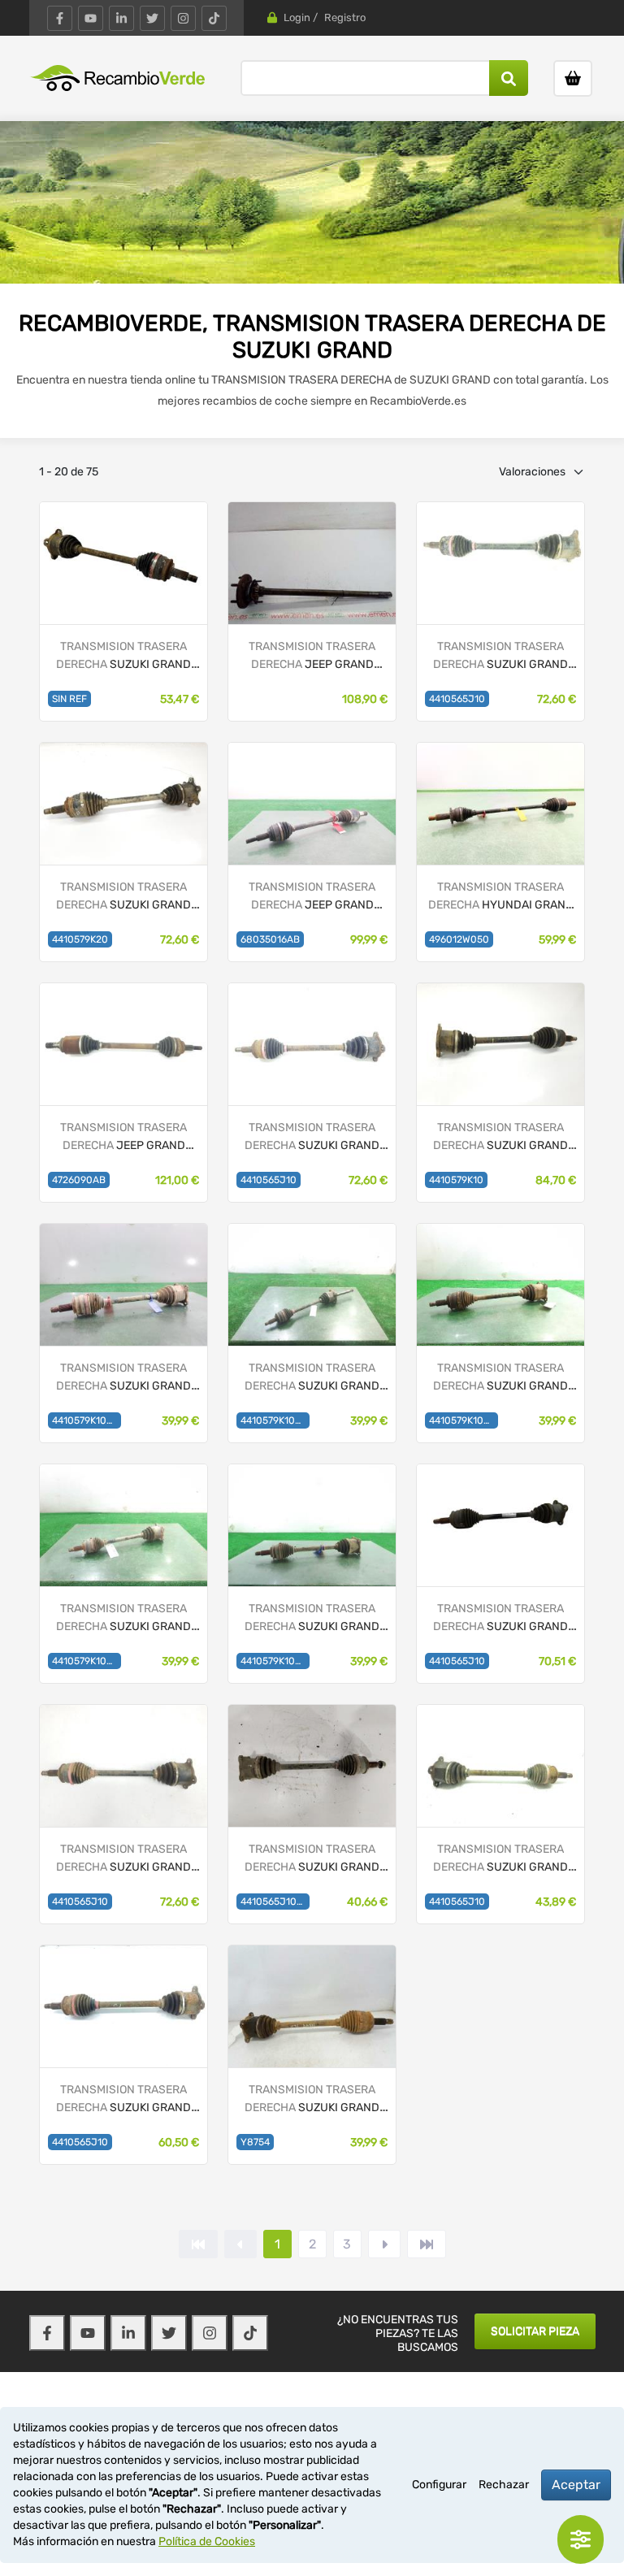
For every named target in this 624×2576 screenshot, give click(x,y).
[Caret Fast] (240, 2244)
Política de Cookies (207, 2541)
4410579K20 (80, 939)
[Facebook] (60, 18)
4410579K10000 (87, 1420)
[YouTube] (91, 18)
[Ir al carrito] (573, 78)
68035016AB (270, 939)
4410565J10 (457, 699)
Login (297, 17)
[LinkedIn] (121, 18)
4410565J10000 (275, 1902)
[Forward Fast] (427, 2244)
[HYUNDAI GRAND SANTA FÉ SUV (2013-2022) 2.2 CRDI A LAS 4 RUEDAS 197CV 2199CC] (500, 803)
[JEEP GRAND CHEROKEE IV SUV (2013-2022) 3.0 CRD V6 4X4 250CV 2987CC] (312, 803)
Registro (345, 17)
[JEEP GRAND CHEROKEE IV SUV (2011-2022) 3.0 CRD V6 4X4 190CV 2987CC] (123, 1044)
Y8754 (255, 2142)
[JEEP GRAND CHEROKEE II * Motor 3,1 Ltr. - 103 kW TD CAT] (312, 563)
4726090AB (79, 1180)
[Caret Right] (384, 2244)
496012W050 (459, 939)
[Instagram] (183, 18)
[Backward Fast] (198, 2244)
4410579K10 (456, 1180)
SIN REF (69, 699)
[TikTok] (214, 18)
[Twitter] (152, 18)
